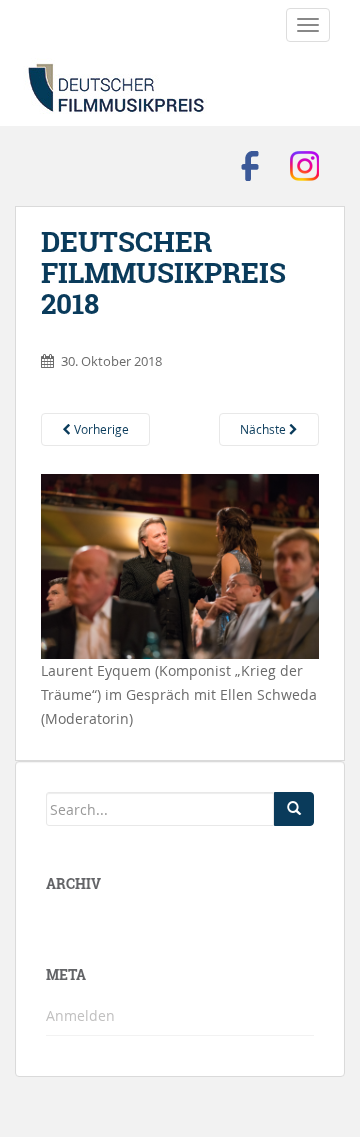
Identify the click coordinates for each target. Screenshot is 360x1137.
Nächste (264, 429)
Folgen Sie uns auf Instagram (305, 166)
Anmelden (80, 1015)
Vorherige (100, 429)
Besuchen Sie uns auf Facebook (250, 166)
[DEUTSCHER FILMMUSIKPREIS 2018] (180, 564)
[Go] (294, 809)
